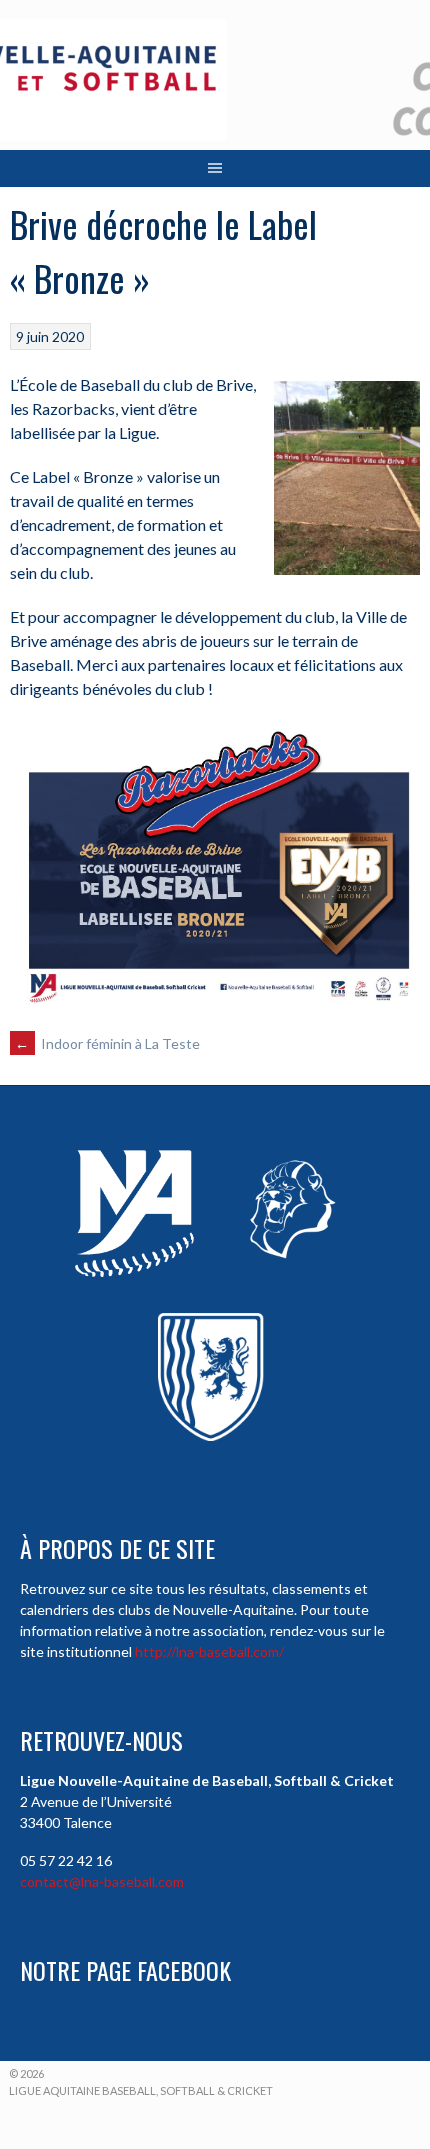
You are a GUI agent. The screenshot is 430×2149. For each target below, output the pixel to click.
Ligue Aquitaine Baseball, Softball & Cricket (141, 2090)
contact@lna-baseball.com (102, 1881)
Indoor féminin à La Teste (107, 1043)
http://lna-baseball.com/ (209, 1651)
